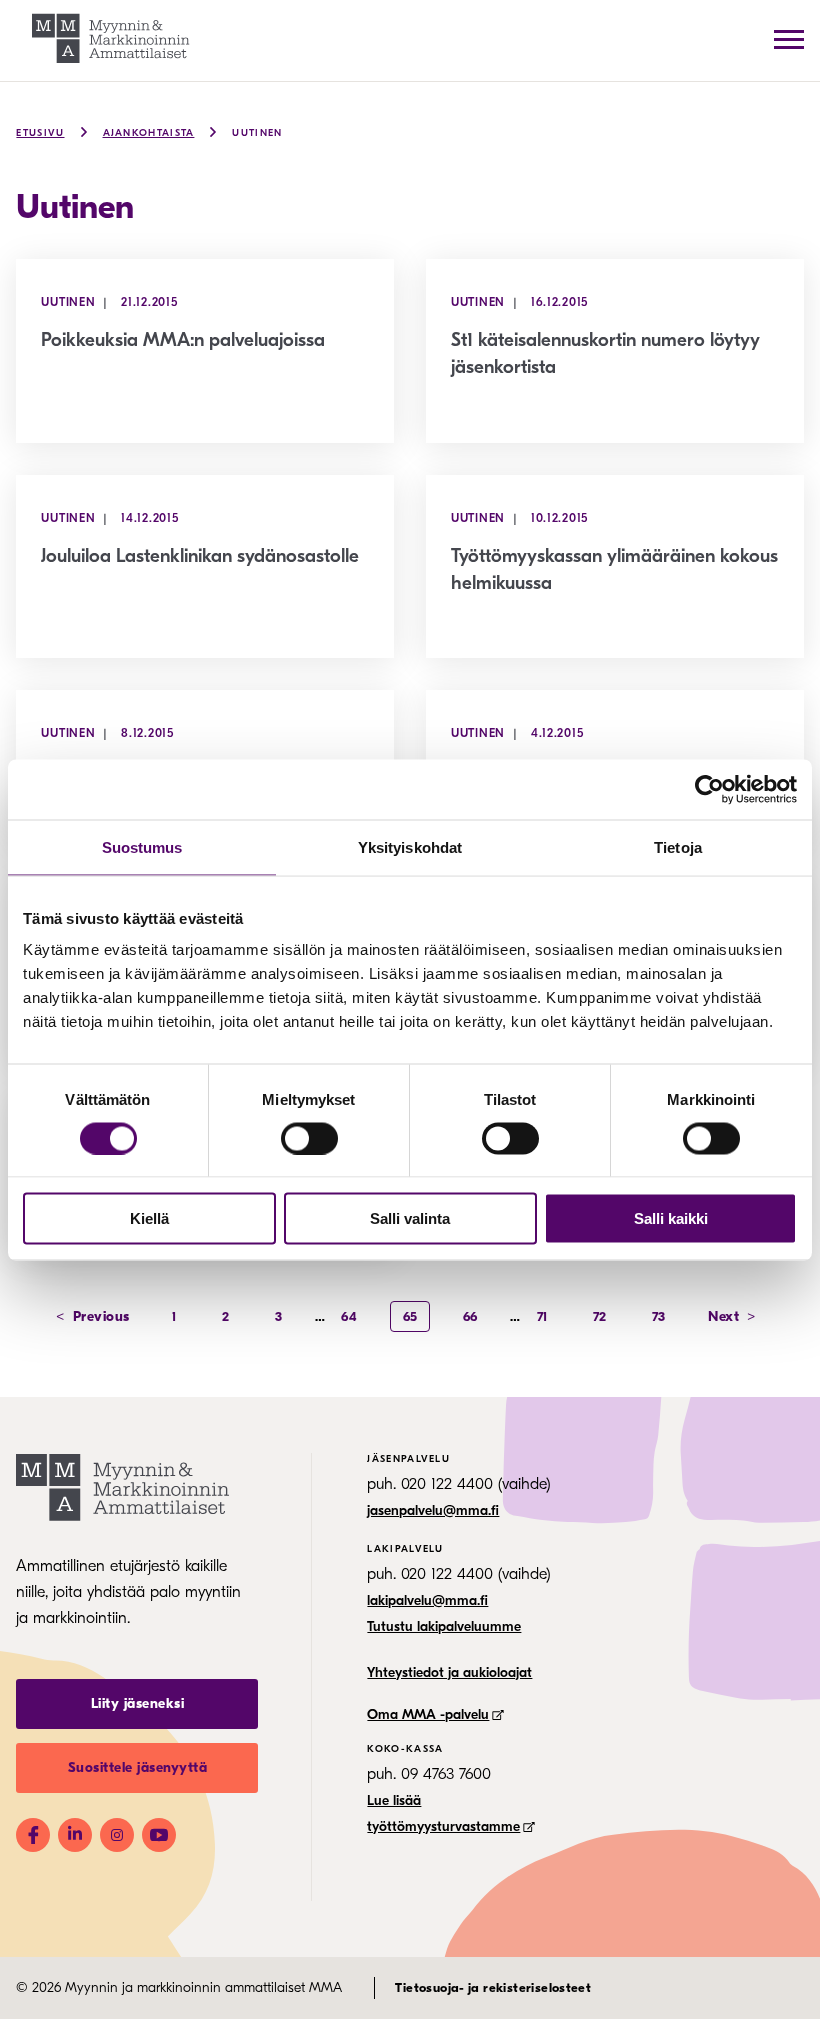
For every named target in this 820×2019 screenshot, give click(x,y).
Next (732, 1316)
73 (659, 1316)
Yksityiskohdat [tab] (410, 846)
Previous (93, 1316)
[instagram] (117, 1835)
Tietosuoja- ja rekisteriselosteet (493, 1987)
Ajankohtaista (149, 133)
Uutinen (257, 133)
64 (349, 1316)
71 (542, 1316)
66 (470, 1316)
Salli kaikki (671, 1218)
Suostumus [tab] (142, 846)
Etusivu (40, 133)
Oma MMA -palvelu (428, 1714)
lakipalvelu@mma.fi (427, 1600)
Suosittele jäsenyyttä (138, 1767)
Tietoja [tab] (678, 846)
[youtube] (159, 1835)
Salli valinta (410, 1218)
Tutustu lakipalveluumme (444, 1626)
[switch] (309, 1138)
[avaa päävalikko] (789, 39)
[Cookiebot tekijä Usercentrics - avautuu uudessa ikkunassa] (709, 789)
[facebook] (33, 1835)
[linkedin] (75, 1835)
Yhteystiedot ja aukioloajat (449, 1672)
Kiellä (149, 1218)
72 (600, 1316)
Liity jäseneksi (138, 1703)
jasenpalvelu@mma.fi (433, 1510)
